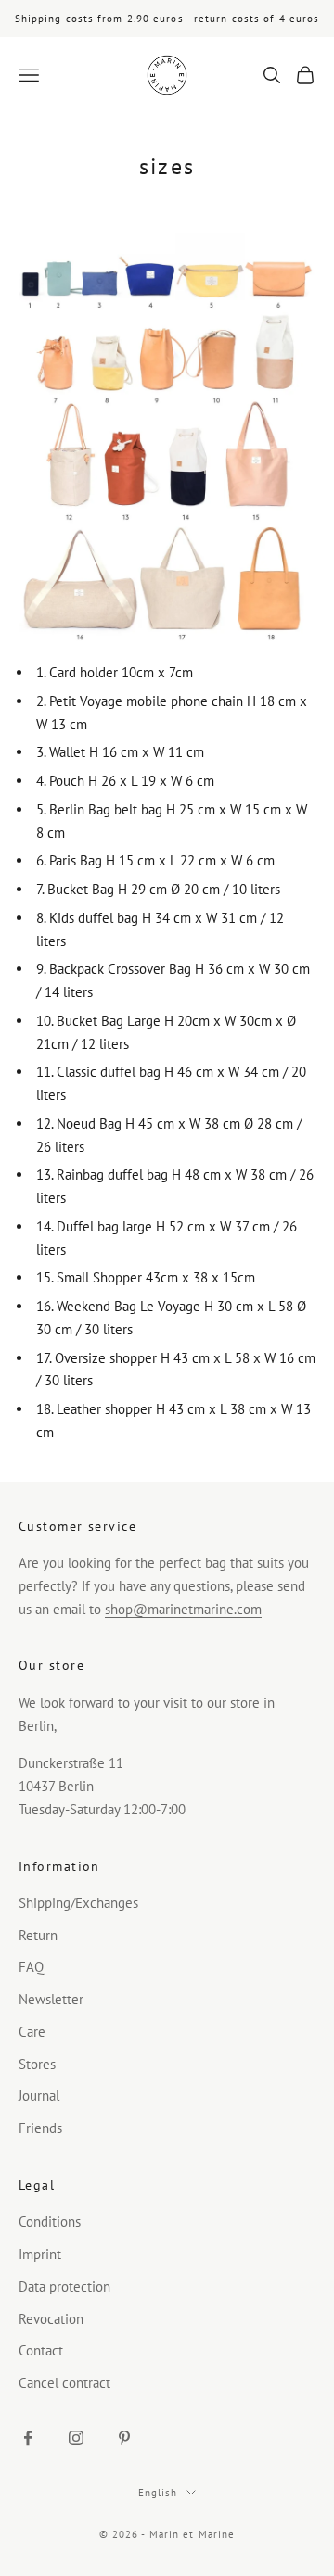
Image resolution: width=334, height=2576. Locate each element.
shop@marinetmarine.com (183, 1609)
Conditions (50, 2222)
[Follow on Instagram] (76, 2438)
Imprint (40, 2254)
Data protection (64, 2286)
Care (32, 2032)
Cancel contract (64, 2383)
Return (38, 1935)
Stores (37, 2064)
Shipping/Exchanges (78, 1903)
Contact (41, 2350)
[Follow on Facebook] (28, 2438)
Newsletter (51, 1999)
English (158, 2493)
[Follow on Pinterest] (124, 2438)
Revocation (51, 2319)
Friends (40, 2128)
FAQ (31, 1967)
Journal (39, 2096)
